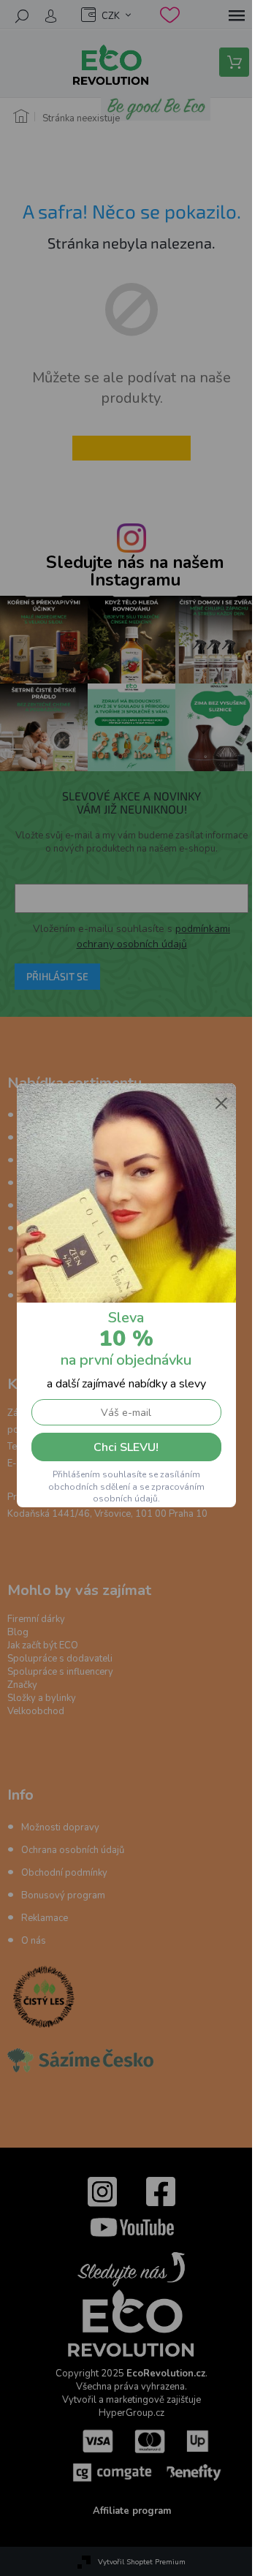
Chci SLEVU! (126, 1447)
